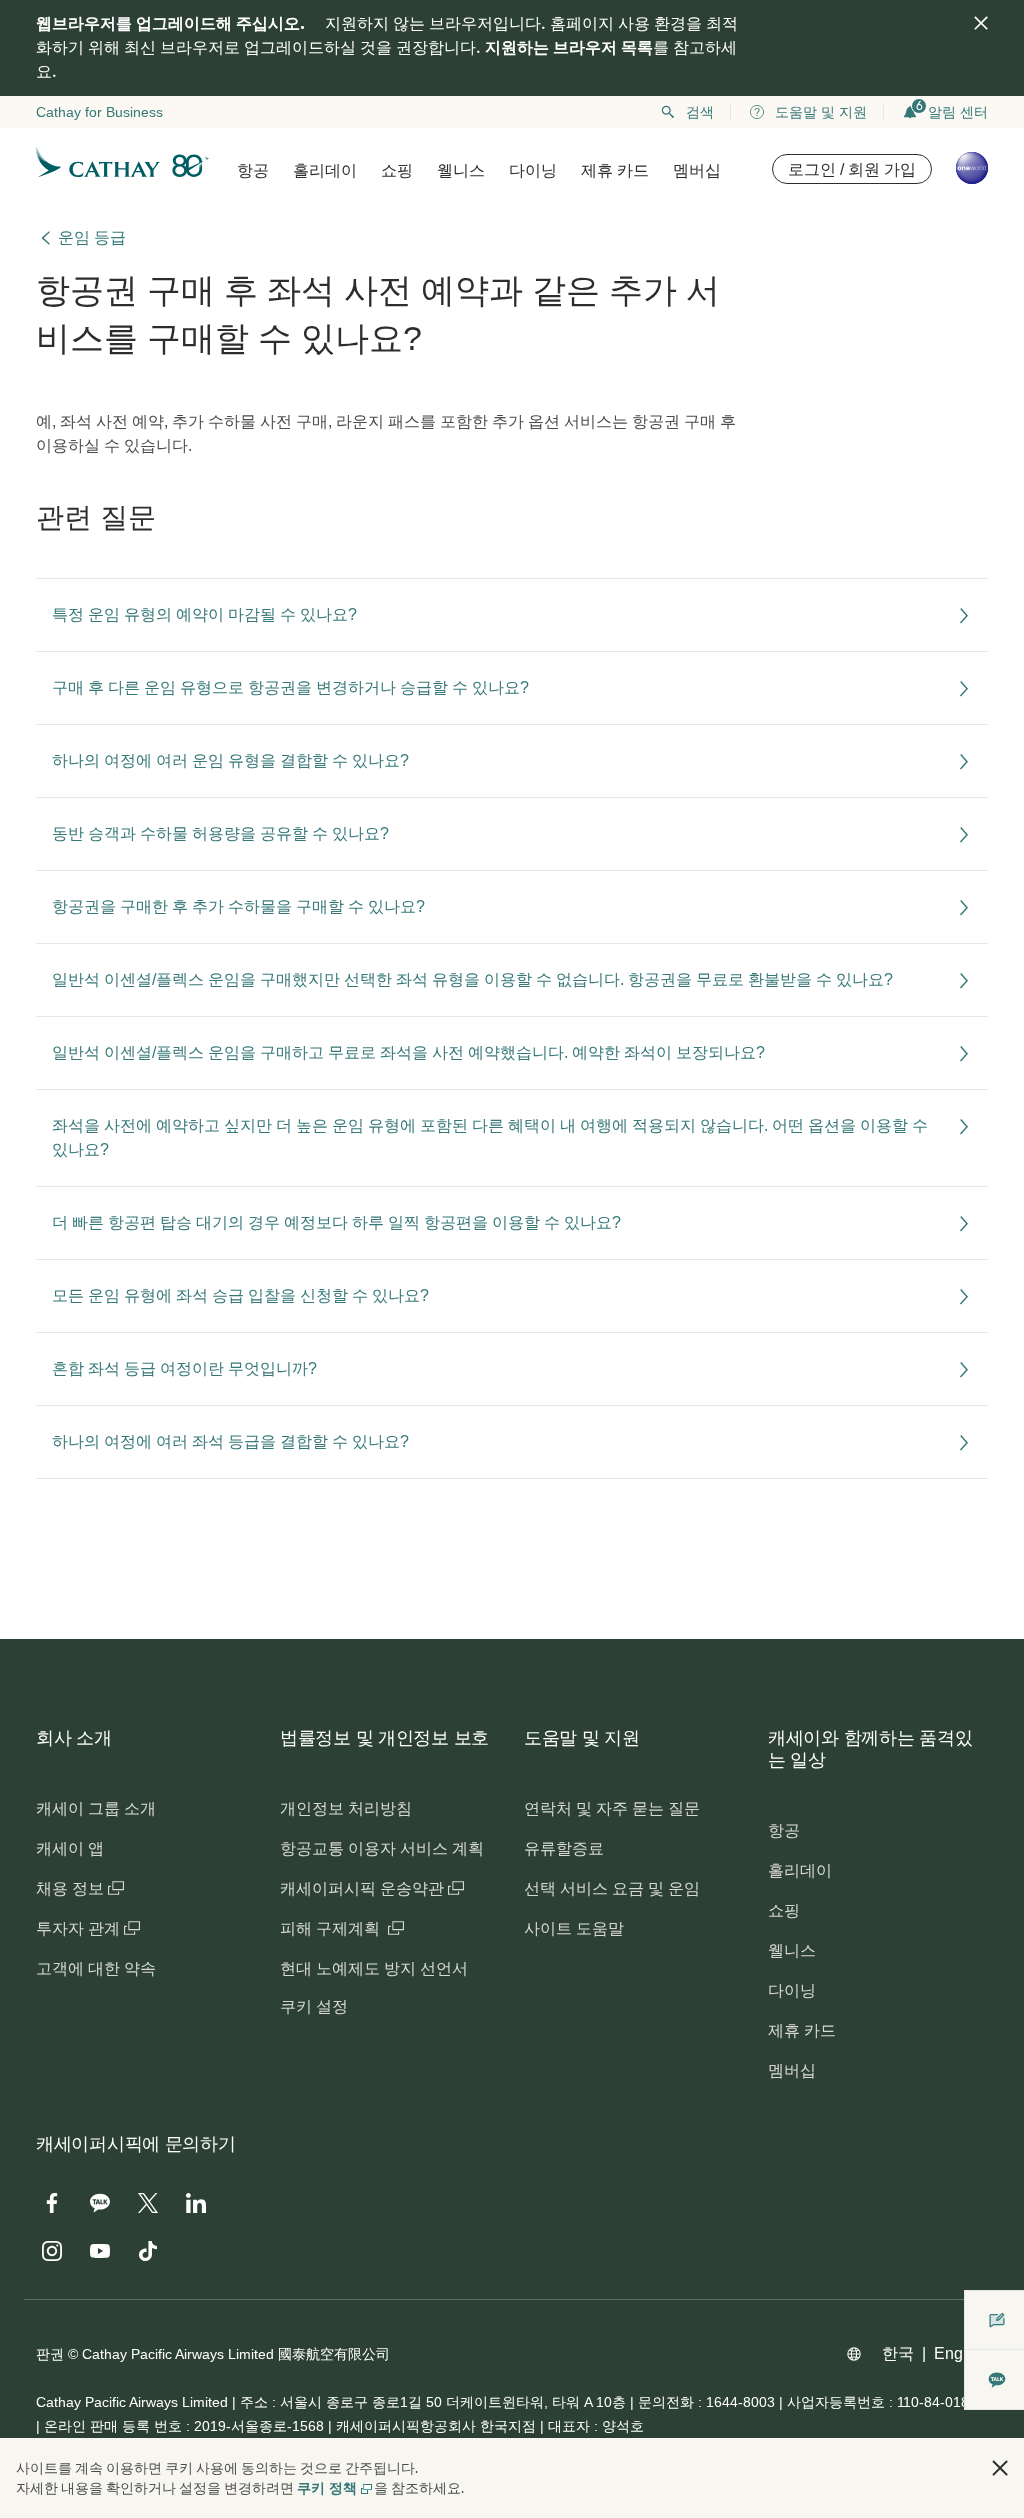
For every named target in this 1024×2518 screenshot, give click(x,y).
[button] (1000, 2468)
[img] (981, 23)
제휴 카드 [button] (615, 170)
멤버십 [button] (697, 170)
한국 (898, 2353)
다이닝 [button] (533, 170)
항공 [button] (253, 170)
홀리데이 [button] (325, 170)
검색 (700, 112)
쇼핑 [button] (397, 170)
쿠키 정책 (327, 2488)
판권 (50, 2354)
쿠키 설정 (314, 2006)
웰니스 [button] (461, 170)
